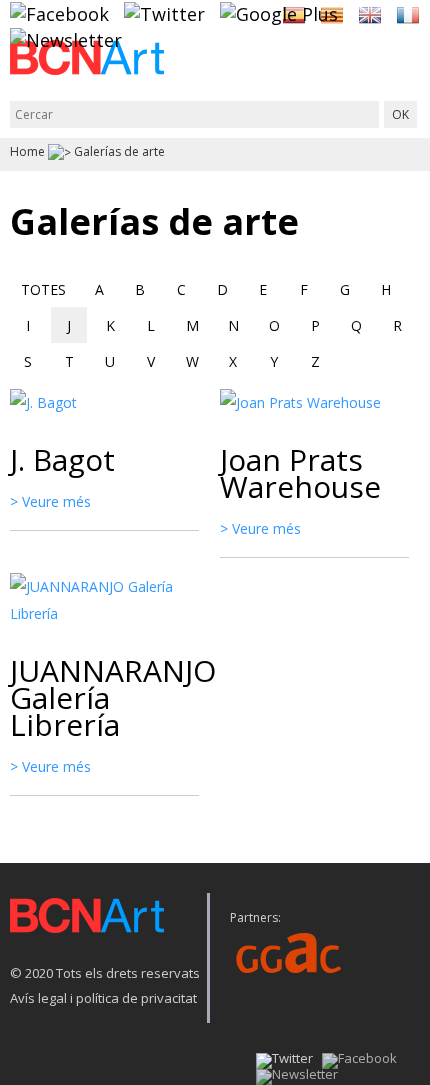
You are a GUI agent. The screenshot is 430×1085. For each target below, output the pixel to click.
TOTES (43, 289)
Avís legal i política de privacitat (103, 998)
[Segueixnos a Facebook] (59, 13)
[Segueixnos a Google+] (279, 13)
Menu (405, 67)
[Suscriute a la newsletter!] (66, 39)
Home (27, 151)
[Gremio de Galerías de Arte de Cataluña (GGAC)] (289, 951)
